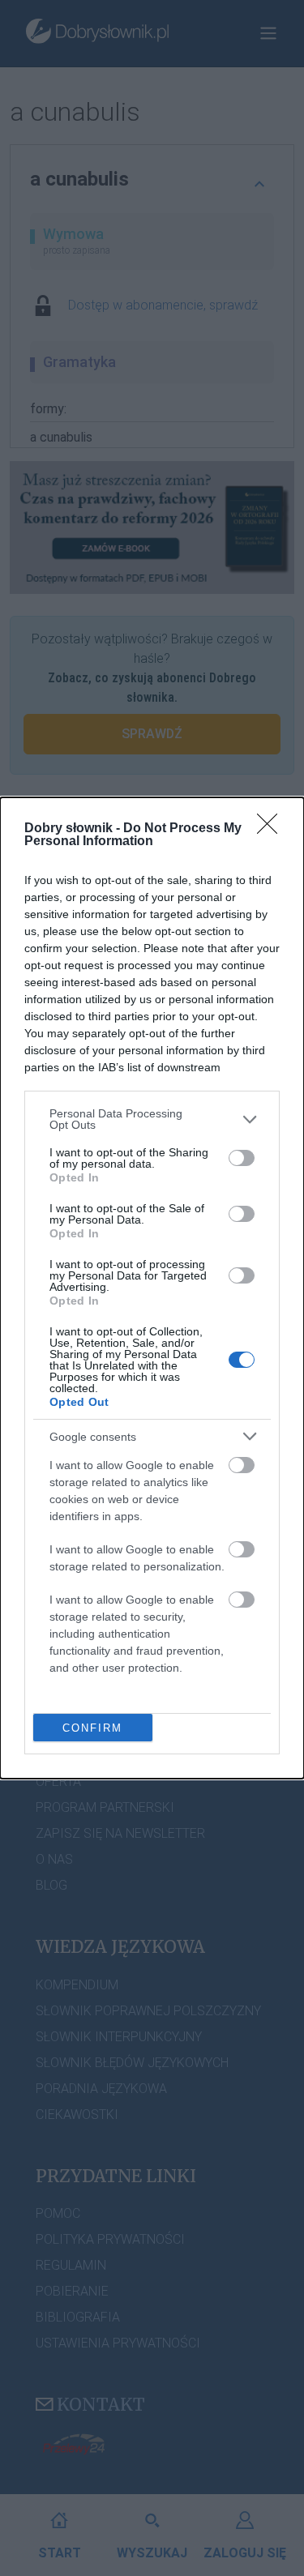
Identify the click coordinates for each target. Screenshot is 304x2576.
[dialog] (152, 1288)
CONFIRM (92, 1728)
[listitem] (152, 1119)
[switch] (242, 1158)
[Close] (272, 829)
